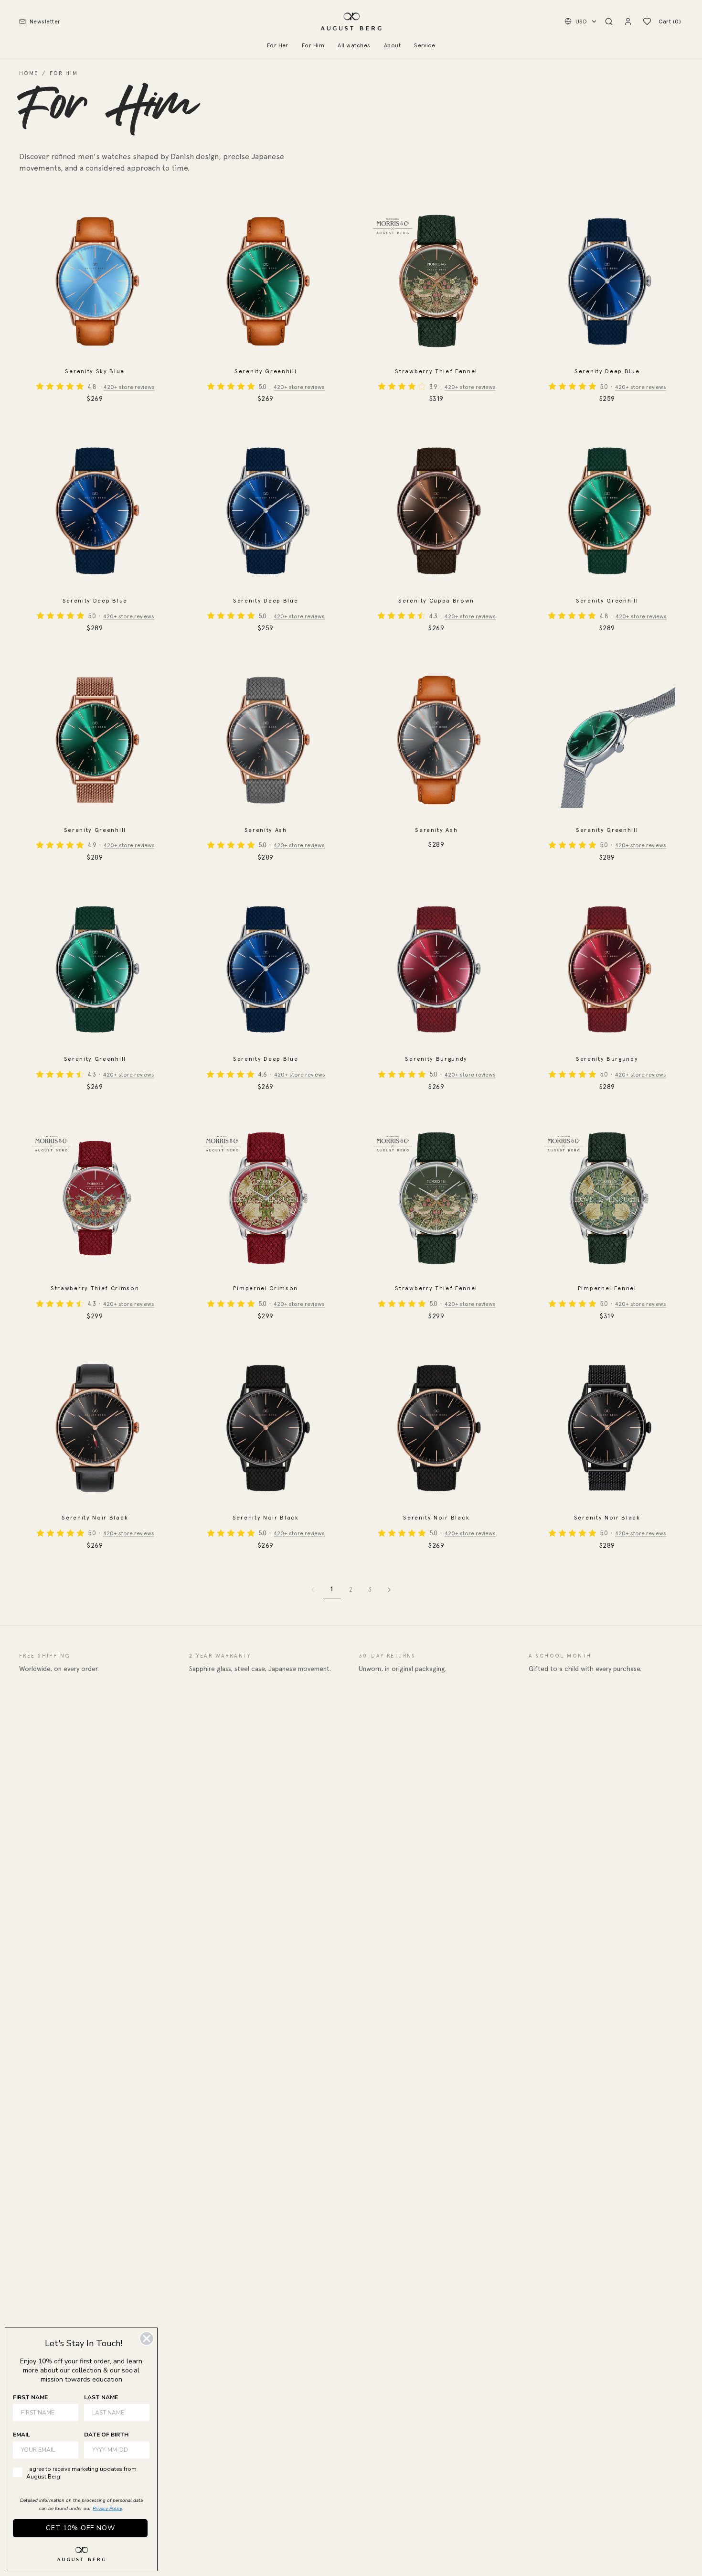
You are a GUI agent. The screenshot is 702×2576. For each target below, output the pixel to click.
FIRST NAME (30, 2397)
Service (425, 45)
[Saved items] (647, 22)
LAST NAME (101, 2397)
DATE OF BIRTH (106, 2435)
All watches (354, 45)
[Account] (628, 22)
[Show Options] (140, 2450)
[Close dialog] (147, 2339)
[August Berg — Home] (351, 22)
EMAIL (21, 2435)
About (392, 45)
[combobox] (114, 2450)
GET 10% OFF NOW (80, 2528)
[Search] (609, 22)
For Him (313, 45)
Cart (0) (670, 22)
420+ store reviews (129, 387)
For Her (278, 45)
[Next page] (389, 1590)
